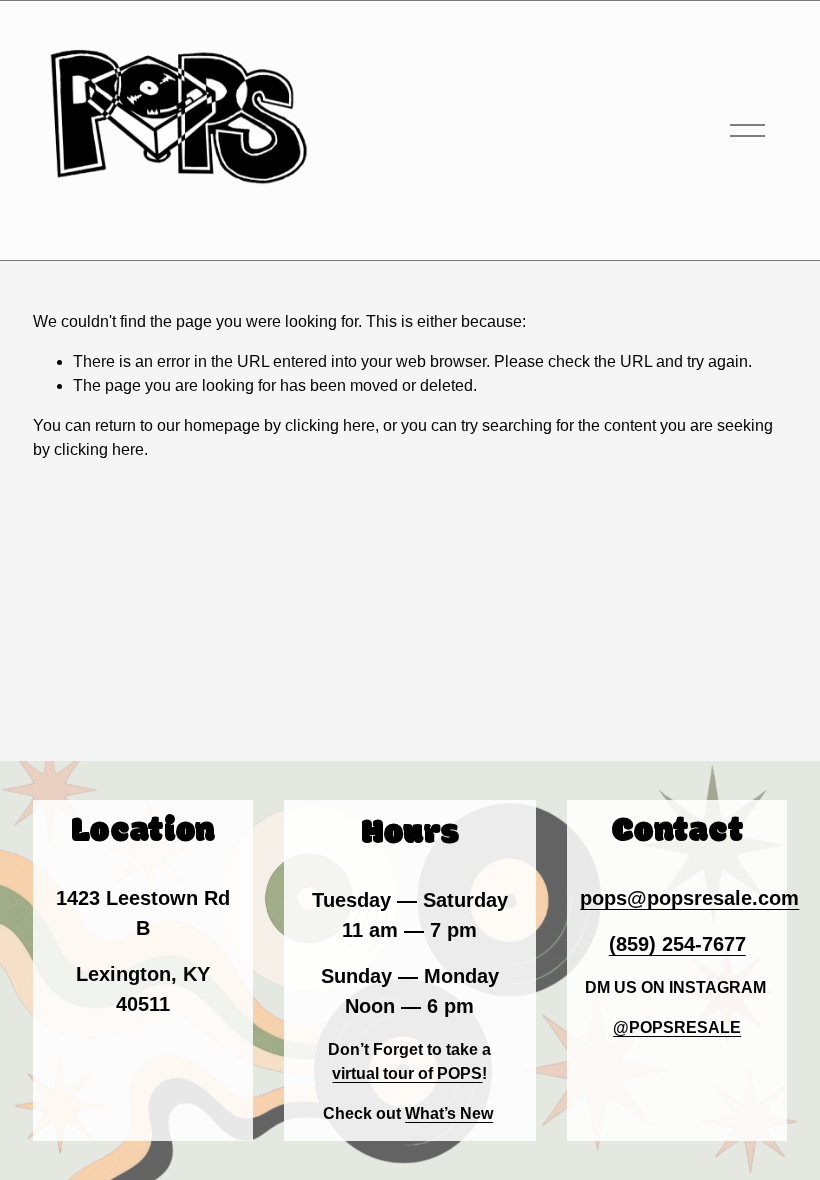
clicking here (330, 425)
